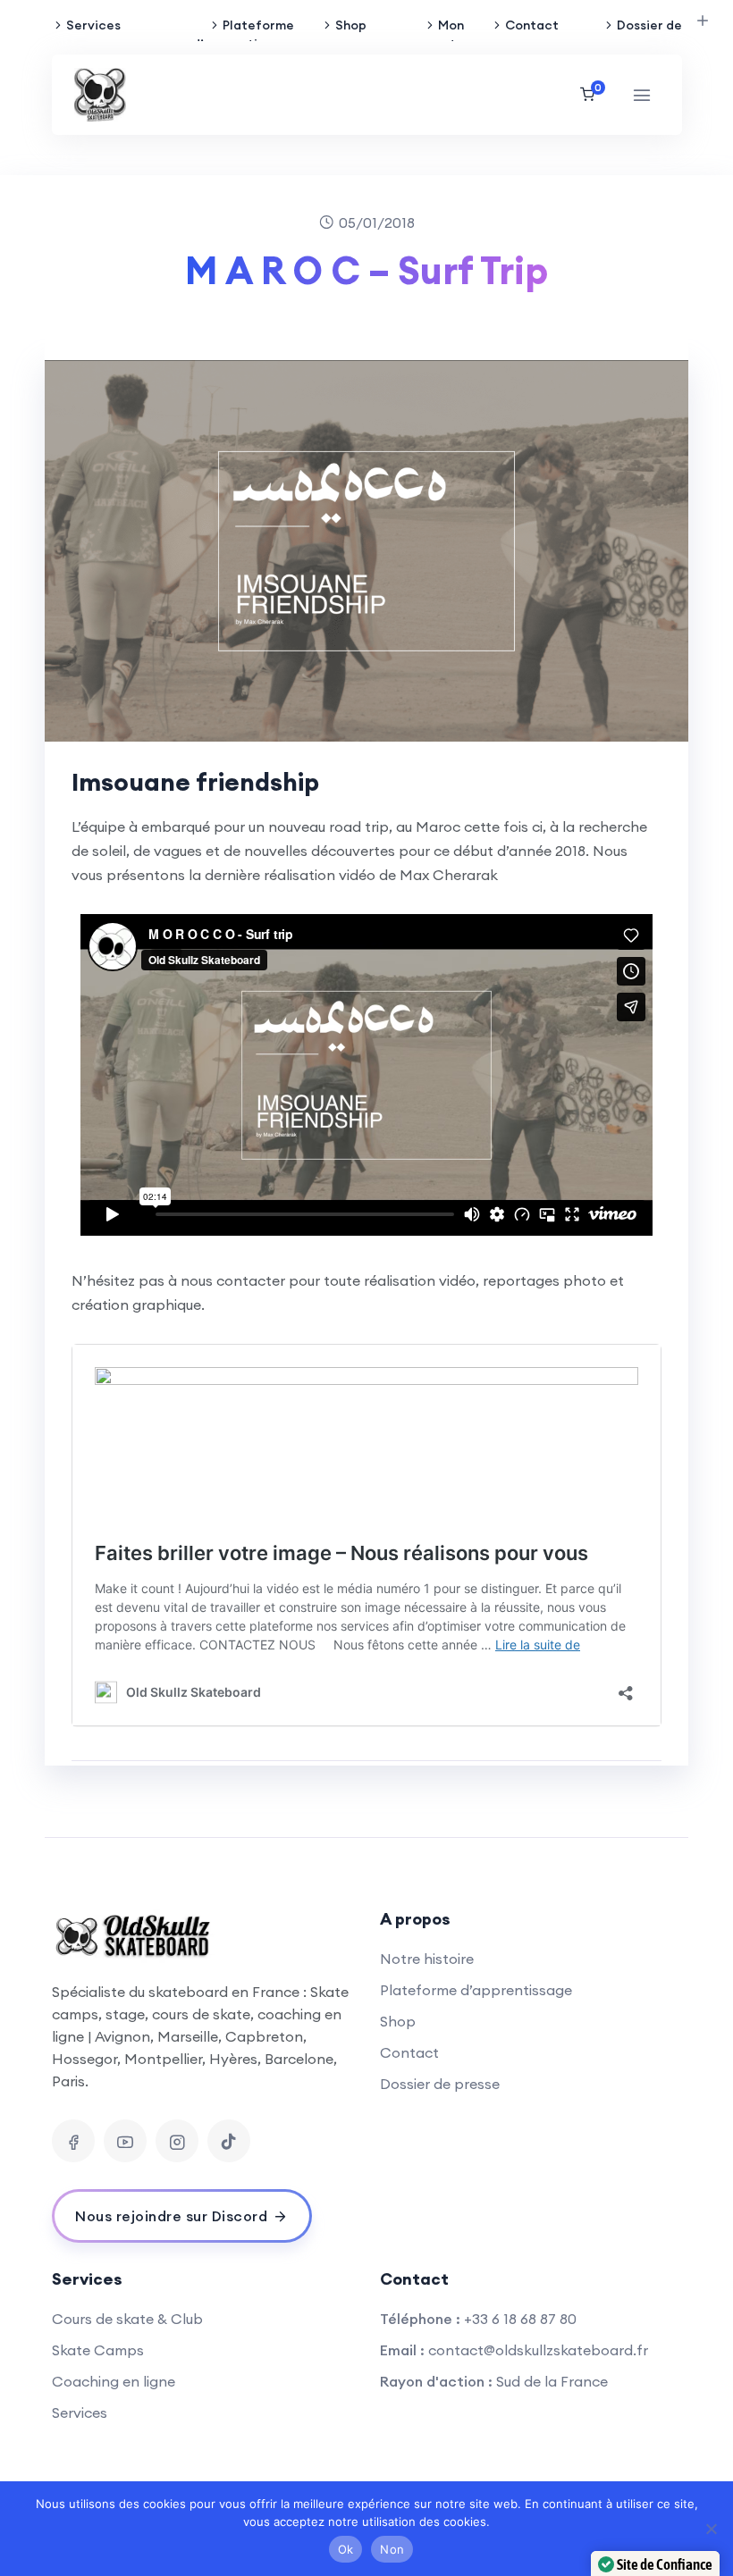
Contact (532, 25)
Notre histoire (427, 1959)
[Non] (711, 2529)
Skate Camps (98, 2350)
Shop (351, 25)
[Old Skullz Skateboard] (100, 95)
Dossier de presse (649, 34)
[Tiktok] (229, 2141)
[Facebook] (73, 2141)
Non (392, 2549)
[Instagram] (177, 2141)
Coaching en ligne (114, 2381)
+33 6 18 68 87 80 (520, 2319)
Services (93, 25)
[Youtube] (125, 2141)
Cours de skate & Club (127, 2319)
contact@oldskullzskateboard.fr (538, 2350)
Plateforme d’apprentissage (243, 34)
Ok (346, 2549)
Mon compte (439, 34)
